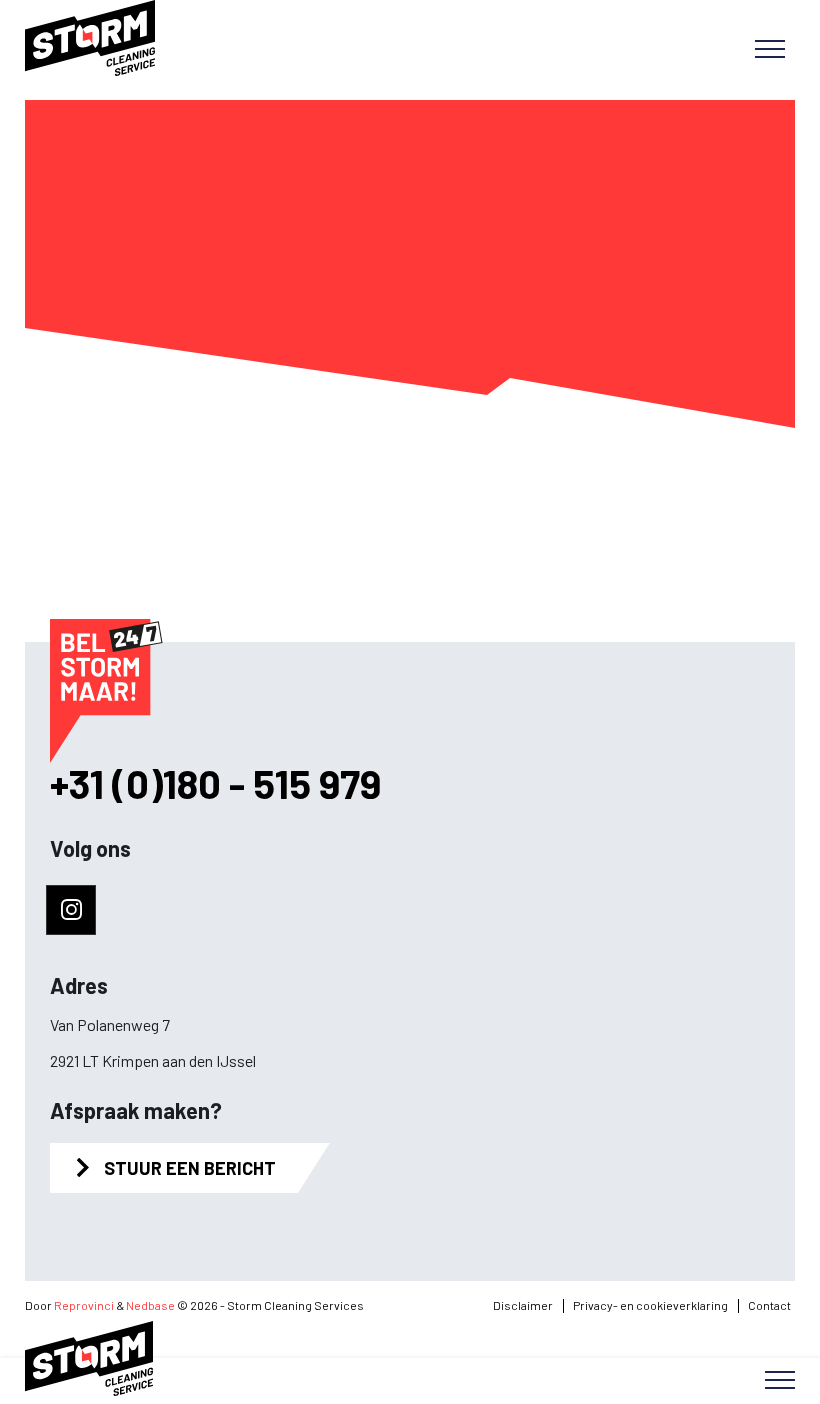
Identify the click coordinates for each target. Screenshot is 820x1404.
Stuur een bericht (190, 1168)
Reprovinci (84, 1305)
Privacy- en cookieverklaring (650, 1305)
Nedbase (150, 1305)
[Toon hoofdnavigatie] (770, 50)
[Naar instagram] (71, 910)
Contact (769, 1305)
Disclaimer (523, 1305)
